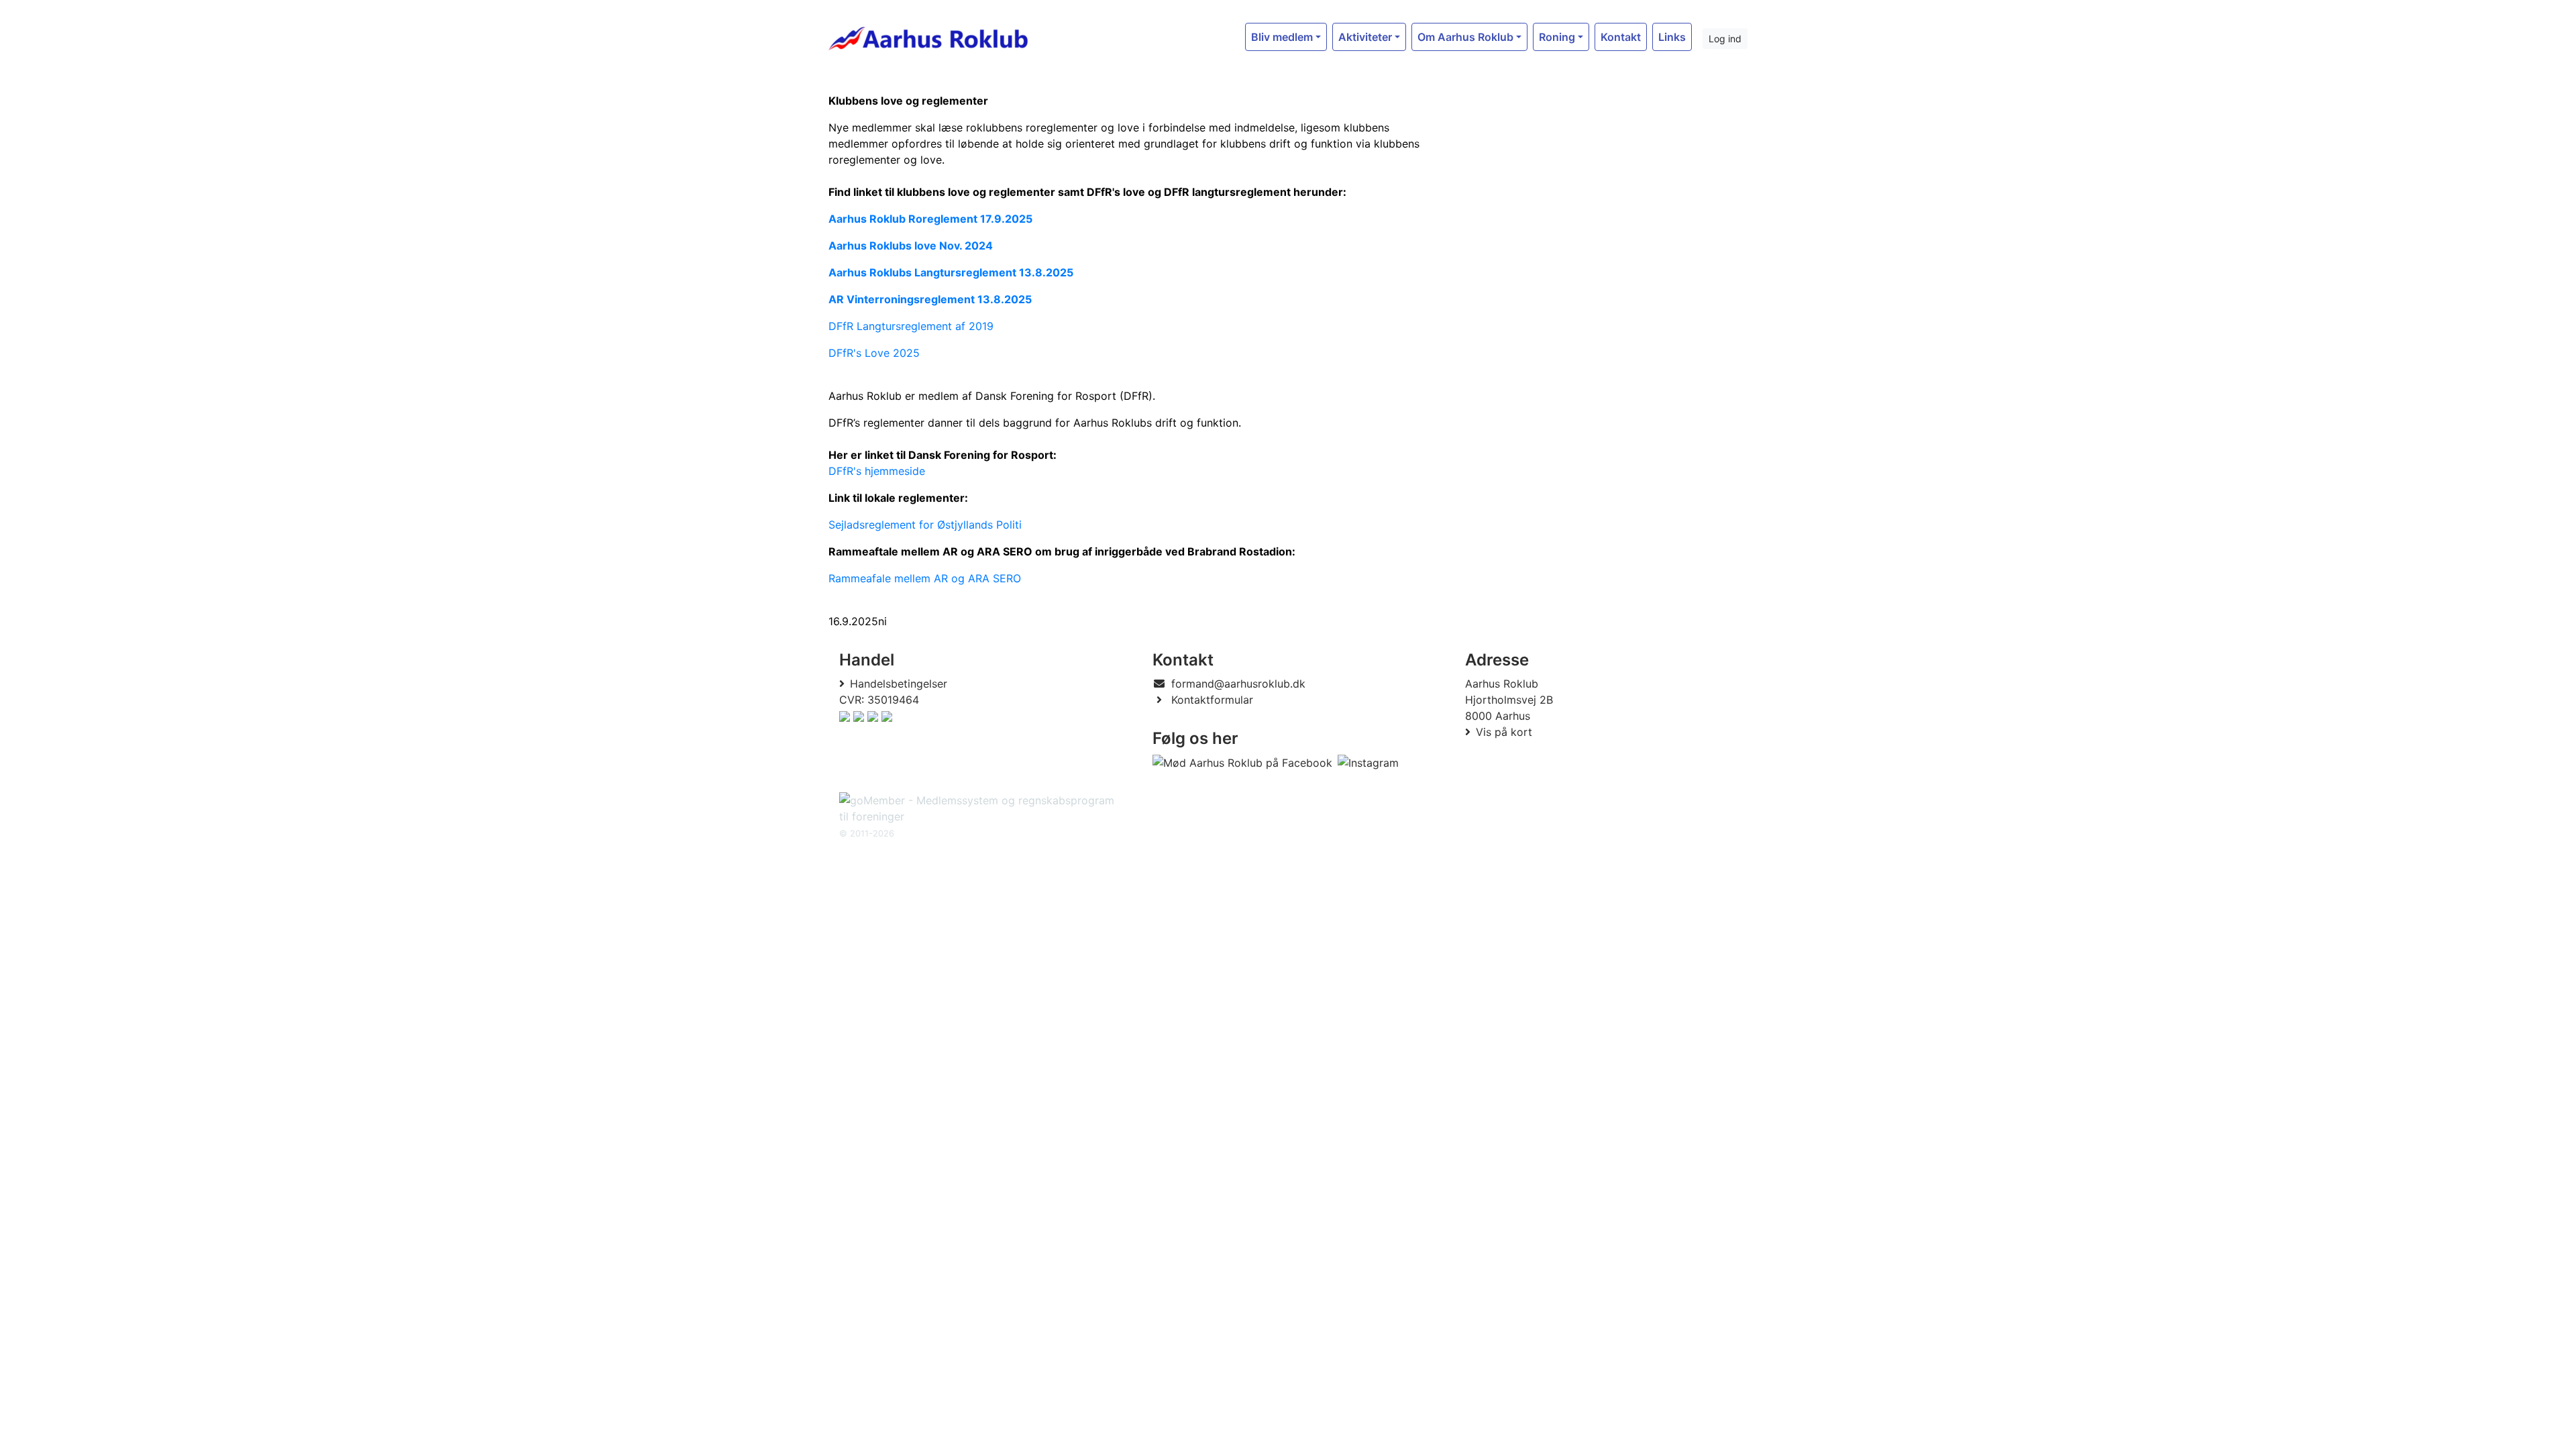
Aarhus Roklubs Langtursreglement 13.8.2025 (951, 272)
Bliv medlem (1282, 37)
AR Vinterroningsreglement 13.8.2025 (930, 299)
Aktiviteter (1365, 37)
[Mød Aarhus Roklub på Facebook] (1242, 763)
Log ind (1725, 39)
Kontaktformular (1212, 700)
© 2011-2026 (867, 834)
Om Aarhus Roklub (1465, 37)
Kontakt (1621, 37)
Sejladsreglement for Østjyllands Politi (925, 525)
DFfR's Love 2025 (874, 353)
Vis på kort (1504, 732)
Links (1672, 37)
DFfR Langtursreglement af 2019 (911, 326)
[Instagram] (1368, 763)
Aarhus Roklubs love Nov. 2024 (911, 246)
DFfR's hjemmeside (877, 471)
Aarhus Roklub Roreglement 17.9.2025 (930, 219)
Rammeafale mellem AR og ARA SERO (926, 578)
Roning (1557, 37)
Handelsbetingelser (899, 684)
